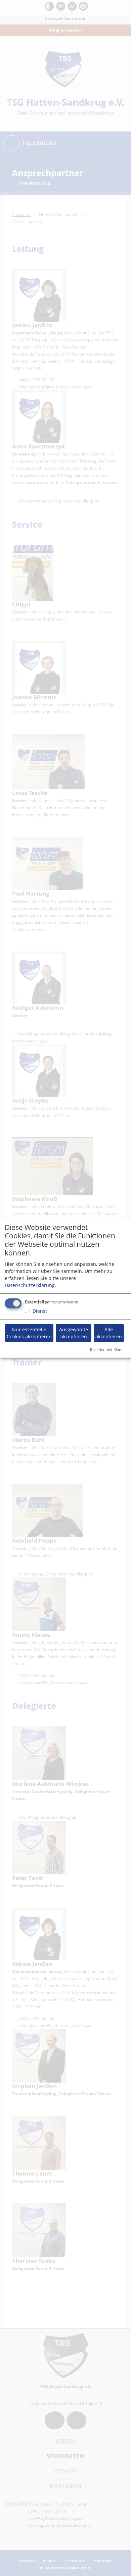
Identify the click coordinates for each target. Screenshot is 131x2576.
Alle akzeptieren (109, 1333)
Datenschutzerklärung (30, 1285)
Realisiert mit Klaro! (107, 1349)
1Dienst (36, 1311)
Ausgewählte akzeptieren (74, 1333)
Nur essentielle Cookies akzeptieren (29, 1333)
